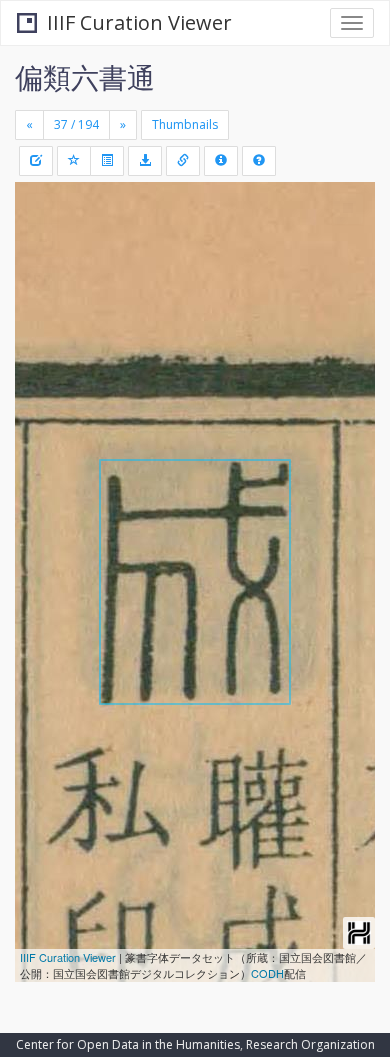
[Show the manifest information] (221, 161)
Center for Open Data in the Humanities (128, 1044)
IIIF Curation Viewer (139, 22)
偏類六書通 (85, 77)
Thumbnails (185, 124)
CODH (267, 973)
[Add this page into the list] (74, 161)
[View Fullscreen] (42, 283)
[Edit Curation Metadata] (36, 161)
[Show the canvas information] (183, 161)
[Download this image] (145, 161)
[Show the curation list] (107, 161)
